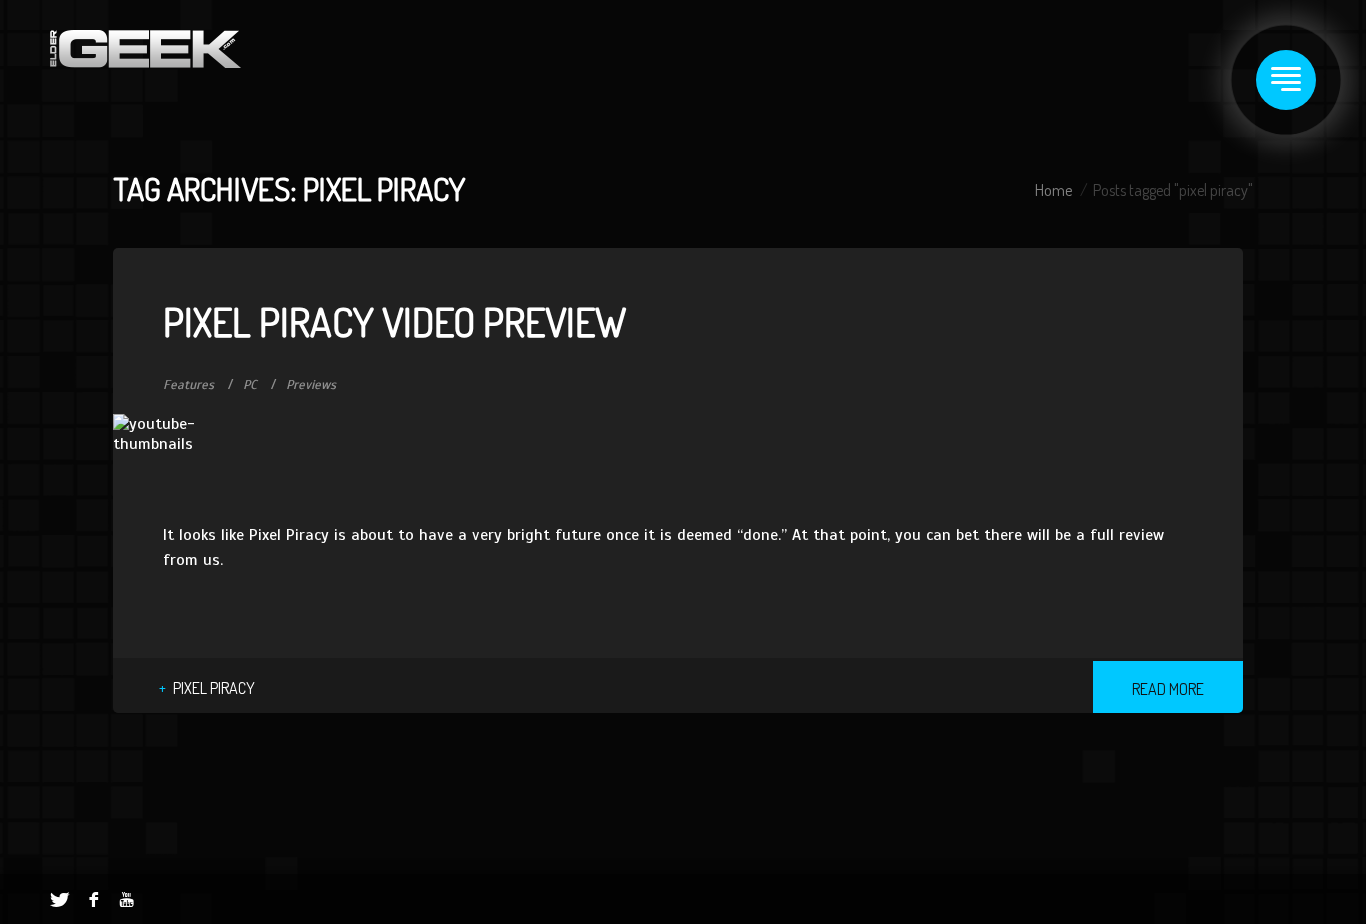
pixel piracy (214, 688)
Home (1053, 190)
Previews (311, 385)
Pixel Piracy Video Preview (394, 321)
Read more (1168, 689)
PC (250, 385)
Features (188, 385)
